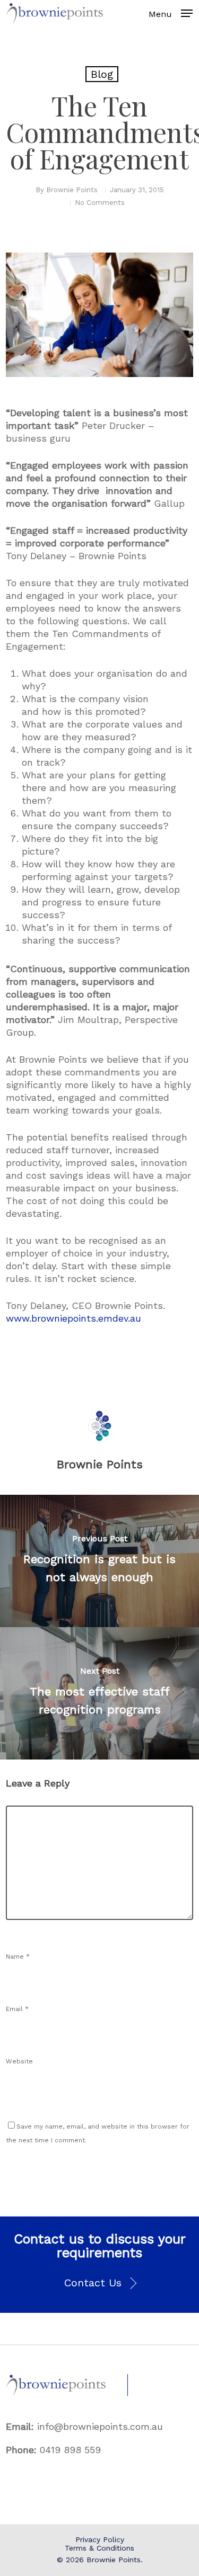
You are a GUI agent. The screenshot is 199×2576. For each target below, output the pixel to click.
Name (18, 1956)
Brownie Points (72, 190)
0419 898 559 (70, 2450)
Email (17, 2009)
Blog (102, 74)
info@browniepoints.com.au (100, 2426)
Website (19, 2061)
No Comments (100, 203)
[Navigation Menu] (187, 13)
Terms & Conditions (99, 2548)
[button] (99, 2283)
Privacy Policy (100, 2539)
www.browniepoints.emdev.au (73, 1318)
